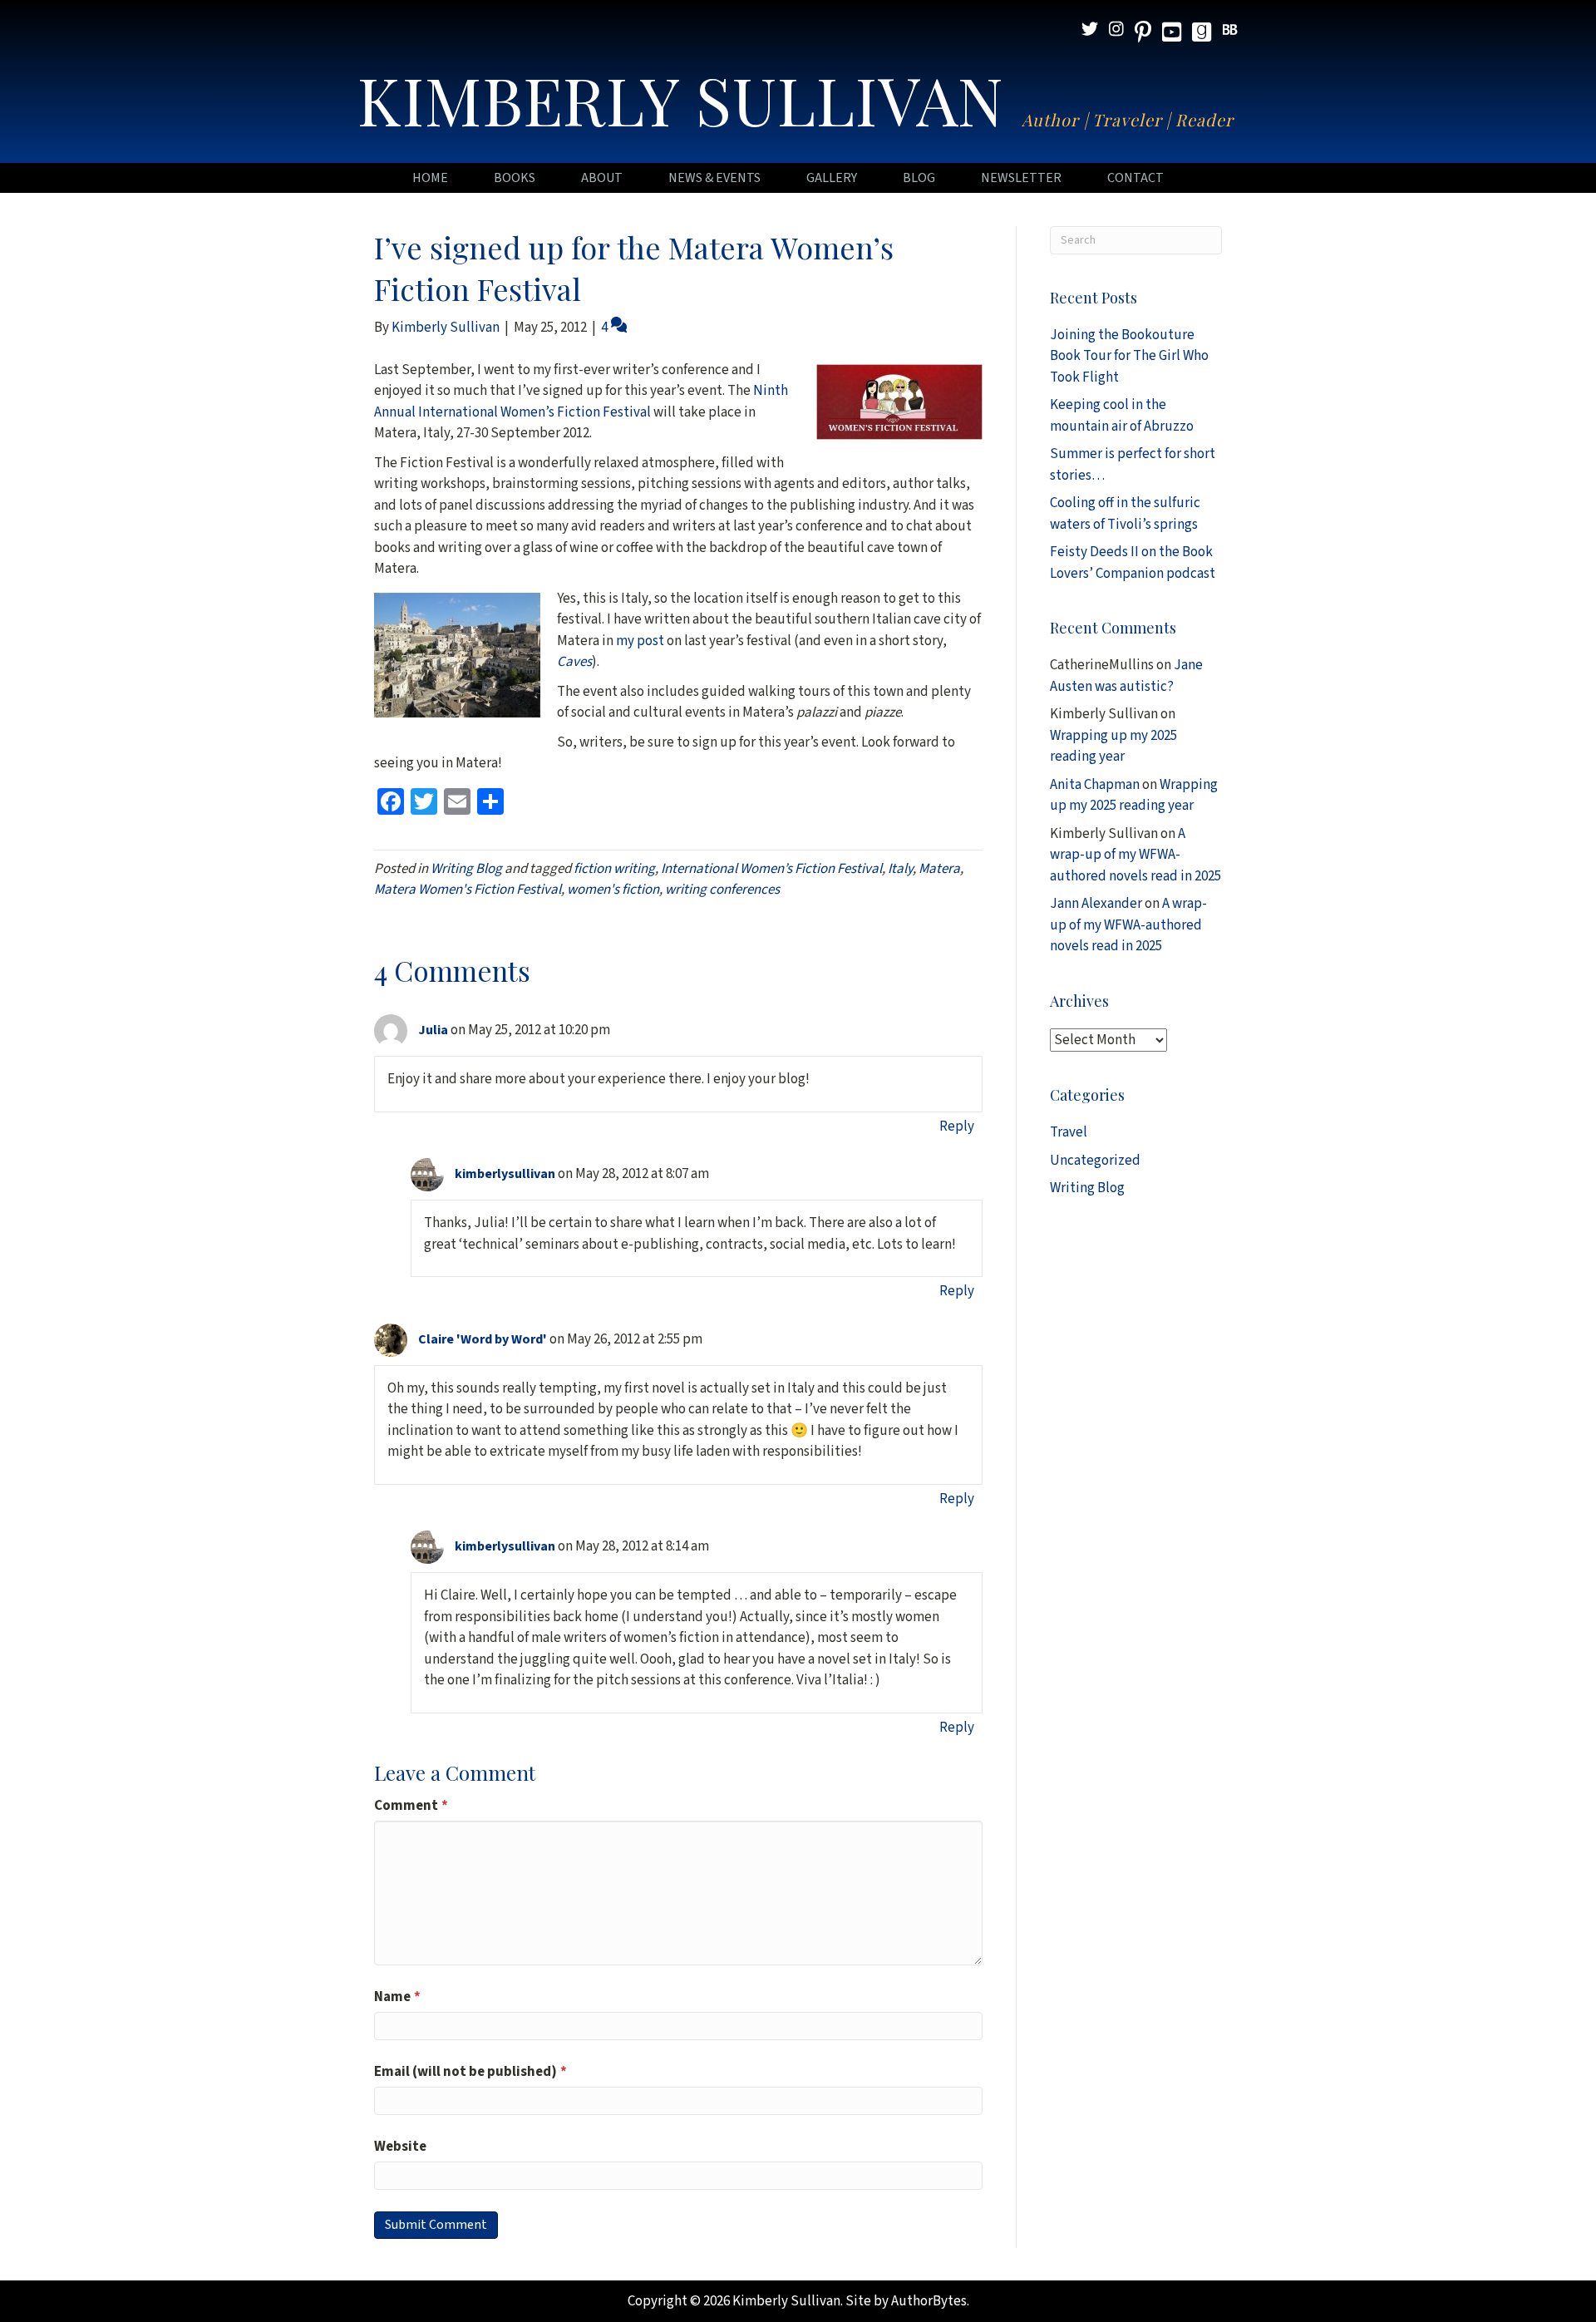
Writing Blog (466, 869)
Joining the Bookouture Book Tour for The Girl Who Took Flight (1129, 356)
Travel (1069, 1132)
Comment (411, 1806)
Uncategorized (1095, 1161)
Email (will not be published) (470, 2072)
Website (400, 2147)
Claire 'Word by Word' (483, 1339)
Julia (433, 1030)
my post (641, 641)
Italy (900, 869)
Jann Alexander (1096, 904)
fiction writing (614, 869)
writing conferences (722, 890)
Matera (939, 869)
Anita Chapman (1095, 785)
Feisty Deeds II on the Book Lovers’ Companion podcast (1133, 563)
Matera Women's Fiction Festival (468, 890)
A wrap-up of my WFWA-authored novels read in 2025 (1135, 855)
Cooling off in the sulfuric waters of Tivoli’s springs (1125, 514)
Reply (957, 1126)
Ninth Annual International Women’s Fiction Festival (581, 402)
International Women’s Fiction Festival (771, 869)
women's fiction (613, 890)
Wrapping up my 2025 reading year (1113, 747)
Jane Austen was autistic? (1126, 676)
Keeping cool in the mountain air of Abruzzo (1122, 416)
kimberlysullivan (505, 1174)
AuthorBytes (929, 2301)
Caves (574, 662)
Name (397, 1997)
